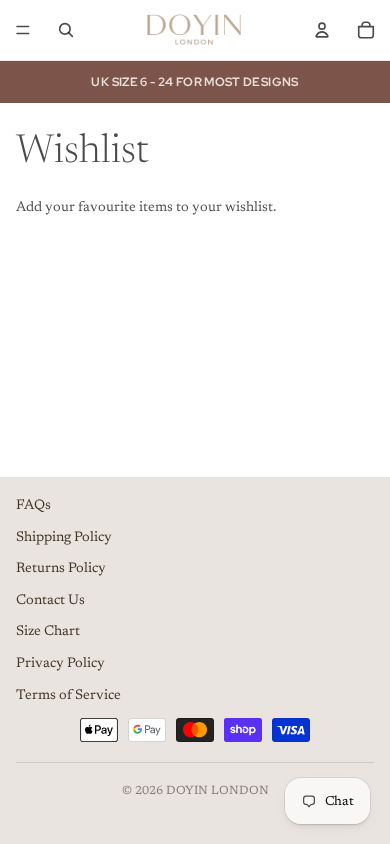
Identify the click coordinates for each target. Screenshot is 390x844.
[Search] (66, 30)
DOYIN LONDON (217, 791)
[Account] (322, 30)
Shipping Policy (64, 538)
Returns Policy (61, 569)
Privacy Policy (60, 664)
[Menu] (23, 30)
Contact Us (50, 601)
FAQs (33, 506)
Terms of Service (68, 696)
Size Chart (48, 632)
